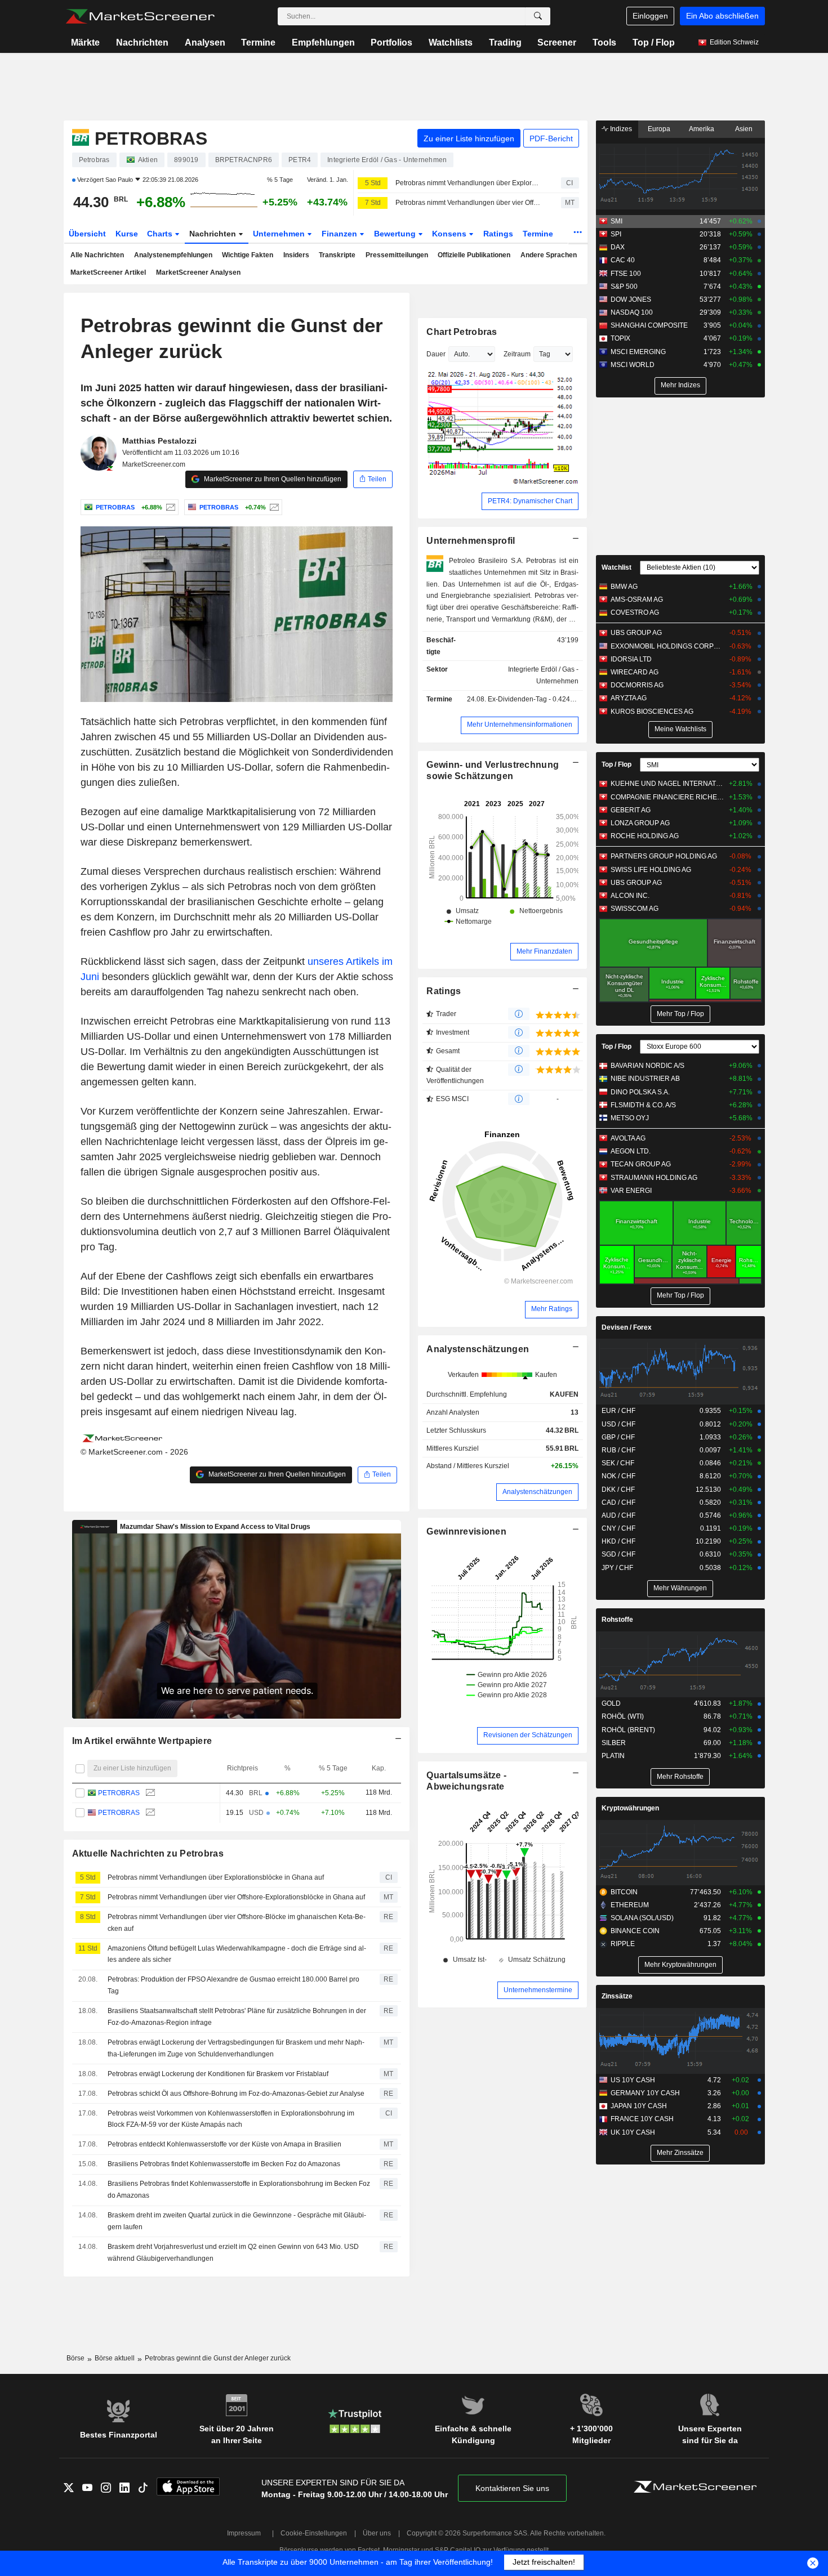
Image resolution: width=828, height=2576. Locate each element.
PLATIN (613, 1756)
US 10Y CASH (633, 2080)
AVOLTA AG (628, 1138)
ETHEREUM (630, 1905)
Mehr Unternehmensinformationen (520, 724)
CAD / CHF (618, 1502)
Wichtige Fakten (248, 255)
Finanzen (340, 234)
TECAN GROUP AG (641, 1164)
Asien (744, 129)
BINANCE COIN (635, 1931)
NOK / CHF (618, 1476)
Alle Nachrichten (97, 255)
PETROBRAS (119, 1793)
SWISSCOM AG (635, 909)
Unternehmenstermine (538, 1990)
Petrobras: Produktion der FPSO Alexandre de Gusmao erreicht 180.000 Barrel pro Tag (233, 1985)
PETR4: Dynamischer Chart (530, 501)
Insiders (296, 255)
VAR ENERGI (631, 1191)
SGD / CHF (618, 1554)
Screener (557, 43)
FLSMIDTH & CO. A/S (643, 1105)
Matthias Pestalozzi (159, 441)
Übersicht (87, 234)
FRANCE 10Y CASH (642, 2119)
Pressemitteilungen (397, 255)
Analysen (205, 43)
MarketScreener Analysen (198, 272)
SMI (616, 221)
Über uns (377, 2533)
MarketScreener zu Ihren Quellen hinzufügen (272, 479)
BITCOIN (624, 1892)
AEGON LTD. (631, 1151)
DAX (618, 247)
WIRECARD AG (635, 672)
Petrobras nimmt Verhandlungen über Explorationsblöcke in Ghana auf (468, 183)
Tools (604, 43)
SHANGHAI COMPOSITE (649, 325)
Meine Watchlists (680, 729)
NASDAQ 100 (632, 312)
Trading (505, 43)
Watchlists (451, 43)
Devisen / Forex (627, 1327)
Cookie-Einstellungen (314, 2533)
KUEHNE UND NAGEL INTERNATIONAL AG (667, 784)
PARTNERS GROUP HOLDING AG (664, 856)
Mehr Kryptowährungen (680, 1965)
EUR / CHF (618, 1411)
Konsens (450, 234)
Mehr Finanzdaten (544, 951)
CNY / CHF (618, 1528)
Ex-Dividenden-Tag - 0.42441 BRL (540, 699)
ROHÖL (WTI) (623, 1716)
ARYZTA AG (629, 698)
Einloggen (650, 16)
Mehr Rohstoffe (680, 1777)
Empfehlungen (323, 43)
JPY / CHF (617, 1568)
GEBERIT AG (631, 810)
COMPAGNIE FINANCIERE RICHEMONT (667, 797)
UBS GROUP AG (636, 633)
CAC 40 (623, 260)
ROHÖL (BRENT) (628, 1730)
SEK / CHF (618, 1463)
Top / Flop (654, 43)
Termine (258, 43)
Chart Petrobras (462, 332)
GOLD (611, 1703)
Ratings (498, 234)
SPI (616, 234)
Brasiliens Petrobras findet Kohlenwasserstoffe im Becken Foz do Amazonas (224, 2164)
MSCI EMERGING (638, 352)
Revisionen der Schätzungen (528, 1735)
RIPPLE (623, 1944)
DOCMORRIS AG (637, 685)
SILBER (614, 1743)
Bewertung (396, 234)
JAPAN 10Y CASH (639, 2106)
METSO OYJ (630, 1118)
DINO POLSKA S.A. (640, 1092)
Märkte (85, 43)
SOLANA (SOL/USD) (642, 1918)
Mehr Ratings (552, 1309)
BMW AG (624, 587)
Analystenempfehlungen (173, 255)
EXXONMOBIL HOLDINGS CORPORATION (667, 646)
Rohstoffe (617, 1620)
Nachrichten (142, 43)
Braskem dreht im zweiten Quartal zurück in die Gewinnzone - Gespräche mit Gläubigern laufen (237, 2221)
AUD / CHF (618, 1515)
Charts (161, 234)
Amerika (702, 129)
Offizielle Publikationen (474, 255)
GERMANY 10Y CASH (645, 2093)
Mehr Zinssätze (680, 2153)
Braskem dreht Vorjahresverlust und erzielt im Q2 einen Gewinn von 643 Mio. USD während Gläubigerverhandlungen (233, 2253)
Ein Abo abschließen (722, 16)
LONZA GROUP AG (640, 823)
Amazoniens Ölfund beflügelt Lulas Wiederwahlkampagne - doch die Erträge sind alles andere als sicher (237, 1954)
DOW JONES (631, 299)
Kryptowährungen (630, 1808)
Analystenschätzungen (478, 1349)
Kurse (127, 234)
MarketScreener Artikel (108, 272)
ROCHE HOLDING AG (645, 836)
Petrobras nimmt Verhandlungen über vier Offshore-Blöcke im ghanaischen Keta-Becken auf (237, 1923)
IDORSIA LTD (631, 659)
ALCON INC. (630, 896)
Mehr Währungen (680, 1588)
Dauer (436, 354)
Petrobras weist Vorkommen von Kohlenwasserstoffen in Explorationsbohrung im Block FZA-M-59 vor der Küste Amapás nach (231, 2119)
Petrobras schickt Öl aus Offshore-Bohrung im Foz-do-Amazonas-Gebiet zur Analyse (236, 2094)
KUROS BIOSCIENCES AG (652, 712)
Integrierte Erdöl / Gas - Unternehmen (543, 675)
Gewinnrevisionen (466, 1531)
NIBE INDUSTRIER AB (645, 1079)
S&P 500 (624, 287)
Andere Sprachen (549, 255)
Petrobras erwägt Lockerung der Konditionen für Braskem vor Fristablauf (218, 2074)
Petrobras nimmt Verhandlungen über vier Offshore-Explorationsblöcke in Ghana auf (468, 203)
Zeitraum (517, 354)
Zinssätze (617, 1996)
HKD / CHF (618, 1541)
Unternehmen (280, 234)
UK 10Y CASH (633, 2132)
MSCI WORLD (633, 365)
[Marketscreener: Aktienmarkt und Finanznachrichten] (140, 16)
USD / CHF (618, 1424)
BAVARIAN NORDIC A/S (647, 1066)
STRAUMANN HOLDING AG (654, 1178)
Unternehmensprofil (471, 541)
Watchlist (616, 567)
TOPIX (620, 338)
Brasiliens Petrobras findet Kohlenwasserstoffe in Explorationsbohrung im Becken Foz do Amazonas (239, 2190)
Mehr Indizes (680, 385)
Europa (659, 129)
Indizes (620, 129)
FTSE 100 (626, 274)
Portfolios (391, 43)
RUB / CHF (618, 1450)
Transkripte (337, 255)
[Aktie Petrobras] (169, 507)
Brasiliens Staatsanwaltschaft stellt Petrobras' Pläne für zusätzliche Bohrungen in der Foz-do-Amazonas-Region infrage (237, 2017)
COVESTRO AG (635, 612)
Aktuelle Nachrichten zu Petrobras (148, 1853)
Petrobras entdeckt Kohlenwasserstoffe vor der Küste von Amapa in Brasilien (224, 2144)
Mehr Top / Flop (680, 1014)
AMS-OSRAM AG (637, 600)
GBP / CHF (618, 1437)
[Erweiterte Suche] (538, 16)
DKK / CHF (618, 1490)
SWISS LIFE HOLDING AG (651, 870)
